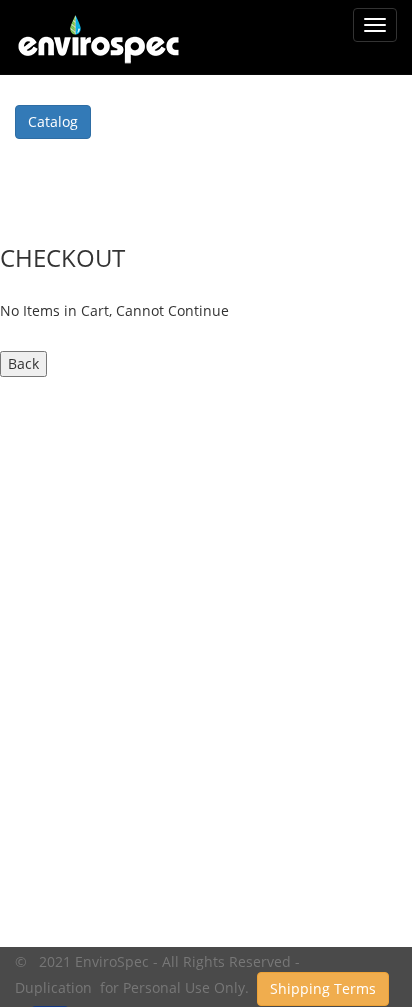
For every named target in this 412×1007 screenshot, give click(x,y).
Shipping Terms (323, 988)
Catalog (53, 121)
